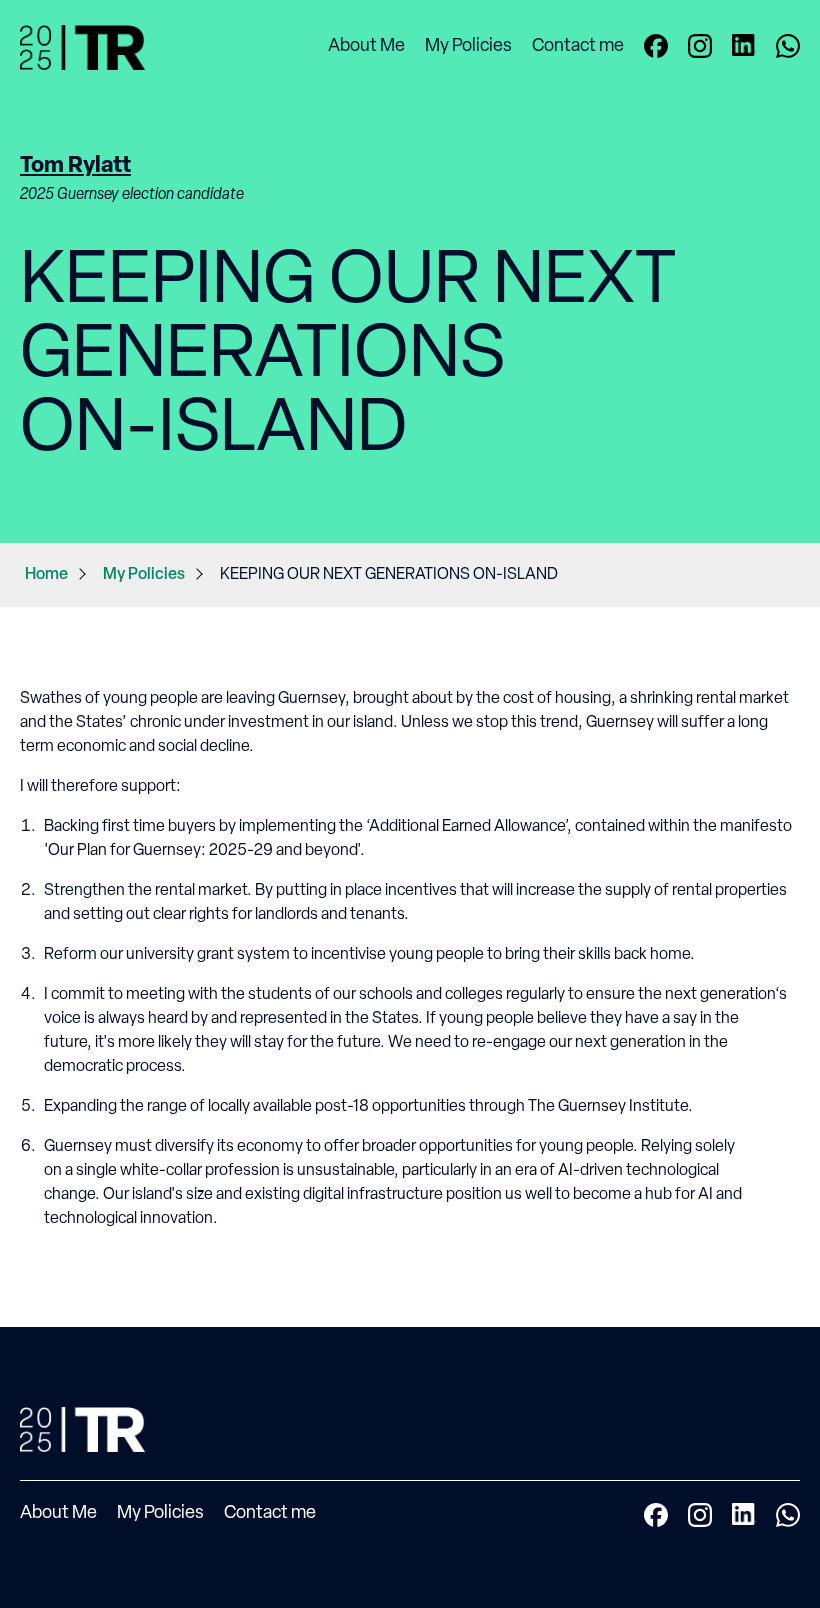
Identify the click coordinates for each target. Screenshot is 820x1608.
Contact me (578, 47)
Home (46, 575)
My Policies (468, 47)
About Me (366, 47)
